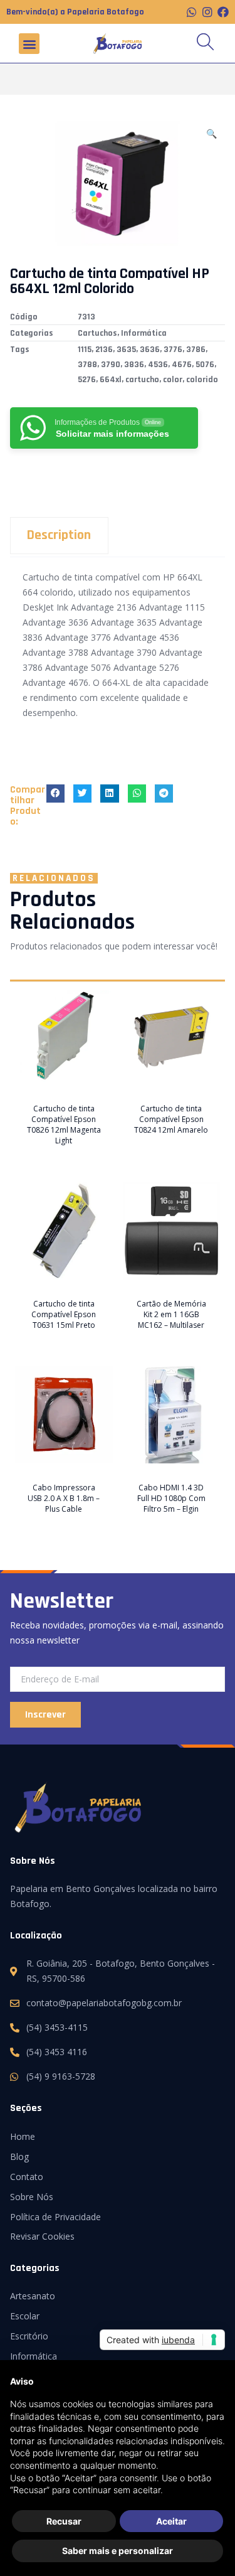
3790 (111, 365)
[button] (29, 44)
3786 (196, 350)
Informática (144, 333)
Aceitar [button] (171, 2521)
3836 (134, 365)
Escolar (25, 2316)
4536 (158, 365)
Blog (19, 2156)
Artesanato (33, 2296)
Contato (27, 2177)
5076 (205, 365)
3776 (173, 350)
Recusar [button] (64, 2521)
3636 (150, 350)
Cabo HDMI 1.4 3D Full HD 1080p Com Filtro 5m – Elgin (171, 1498)
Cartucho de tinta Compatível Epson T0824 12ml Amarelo (171, 1119)
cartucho (142, 380)
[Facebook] (223, 12)
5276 (87, 380)
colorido (202, 380)
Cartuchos (97, 333)
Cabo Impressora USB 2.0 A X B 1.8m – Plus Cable (64, 1498)
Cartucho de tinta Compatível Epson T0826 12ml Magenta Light (64, 1125)
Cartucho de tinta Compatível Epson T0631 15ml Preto (64, 1314)
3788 (87, 365)
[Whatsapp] (192, 12)
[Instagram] (207, 12)
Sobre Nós (32, 2197)
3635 (126, 350)
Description (59, 535)
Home (23, 2136)
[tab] (118, 536)
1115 (85, 350)
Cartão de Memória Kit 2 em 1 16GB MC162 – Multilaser (171, 1314)
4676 (182, 365)
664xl (111, 380)
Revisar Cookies (42, 2236)
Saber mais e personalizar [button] (118, 2551)
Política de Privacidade (55, 2217)
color (173, 380)
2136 (104, 350)
